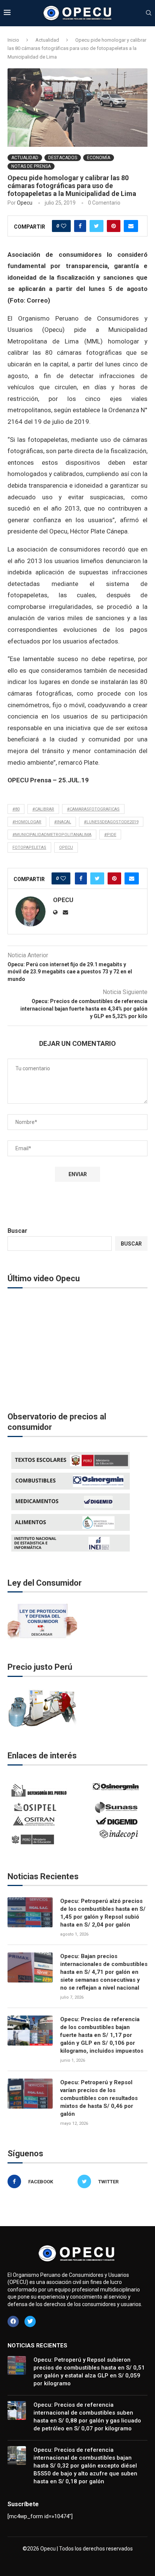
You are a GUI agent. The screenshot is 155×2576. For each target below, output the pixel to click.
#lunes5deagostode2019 (111, 822)
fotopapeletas (29, 847)
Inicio (13, 40)
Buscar (17, 1231)
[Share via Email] (131, 226)
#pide (110, 835)
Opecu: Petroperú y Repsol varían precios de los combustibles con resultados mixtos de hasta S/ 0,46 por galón (99, 2098)
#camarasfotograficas (93, 809)
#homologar (27, 822)
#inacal (63, 822)
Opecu (25, 203)
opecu (66, 847)
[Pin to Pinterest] (114, 226)
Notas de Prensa (31, 166)
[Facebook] (13, 2321)
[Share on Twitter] (96, 226)
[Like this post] (64, 226)
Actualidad (47, 40)
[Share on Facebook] (80, 226)
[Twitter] (30, 2321)
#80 (16, 809)
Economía (99, 158)
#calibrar (43, 809)
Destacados (63, 158)
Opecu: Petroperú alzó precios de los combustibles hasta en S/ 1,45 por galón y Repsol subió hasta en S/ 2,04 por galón (103, 1913)
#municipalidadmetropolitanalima (52, 835)
